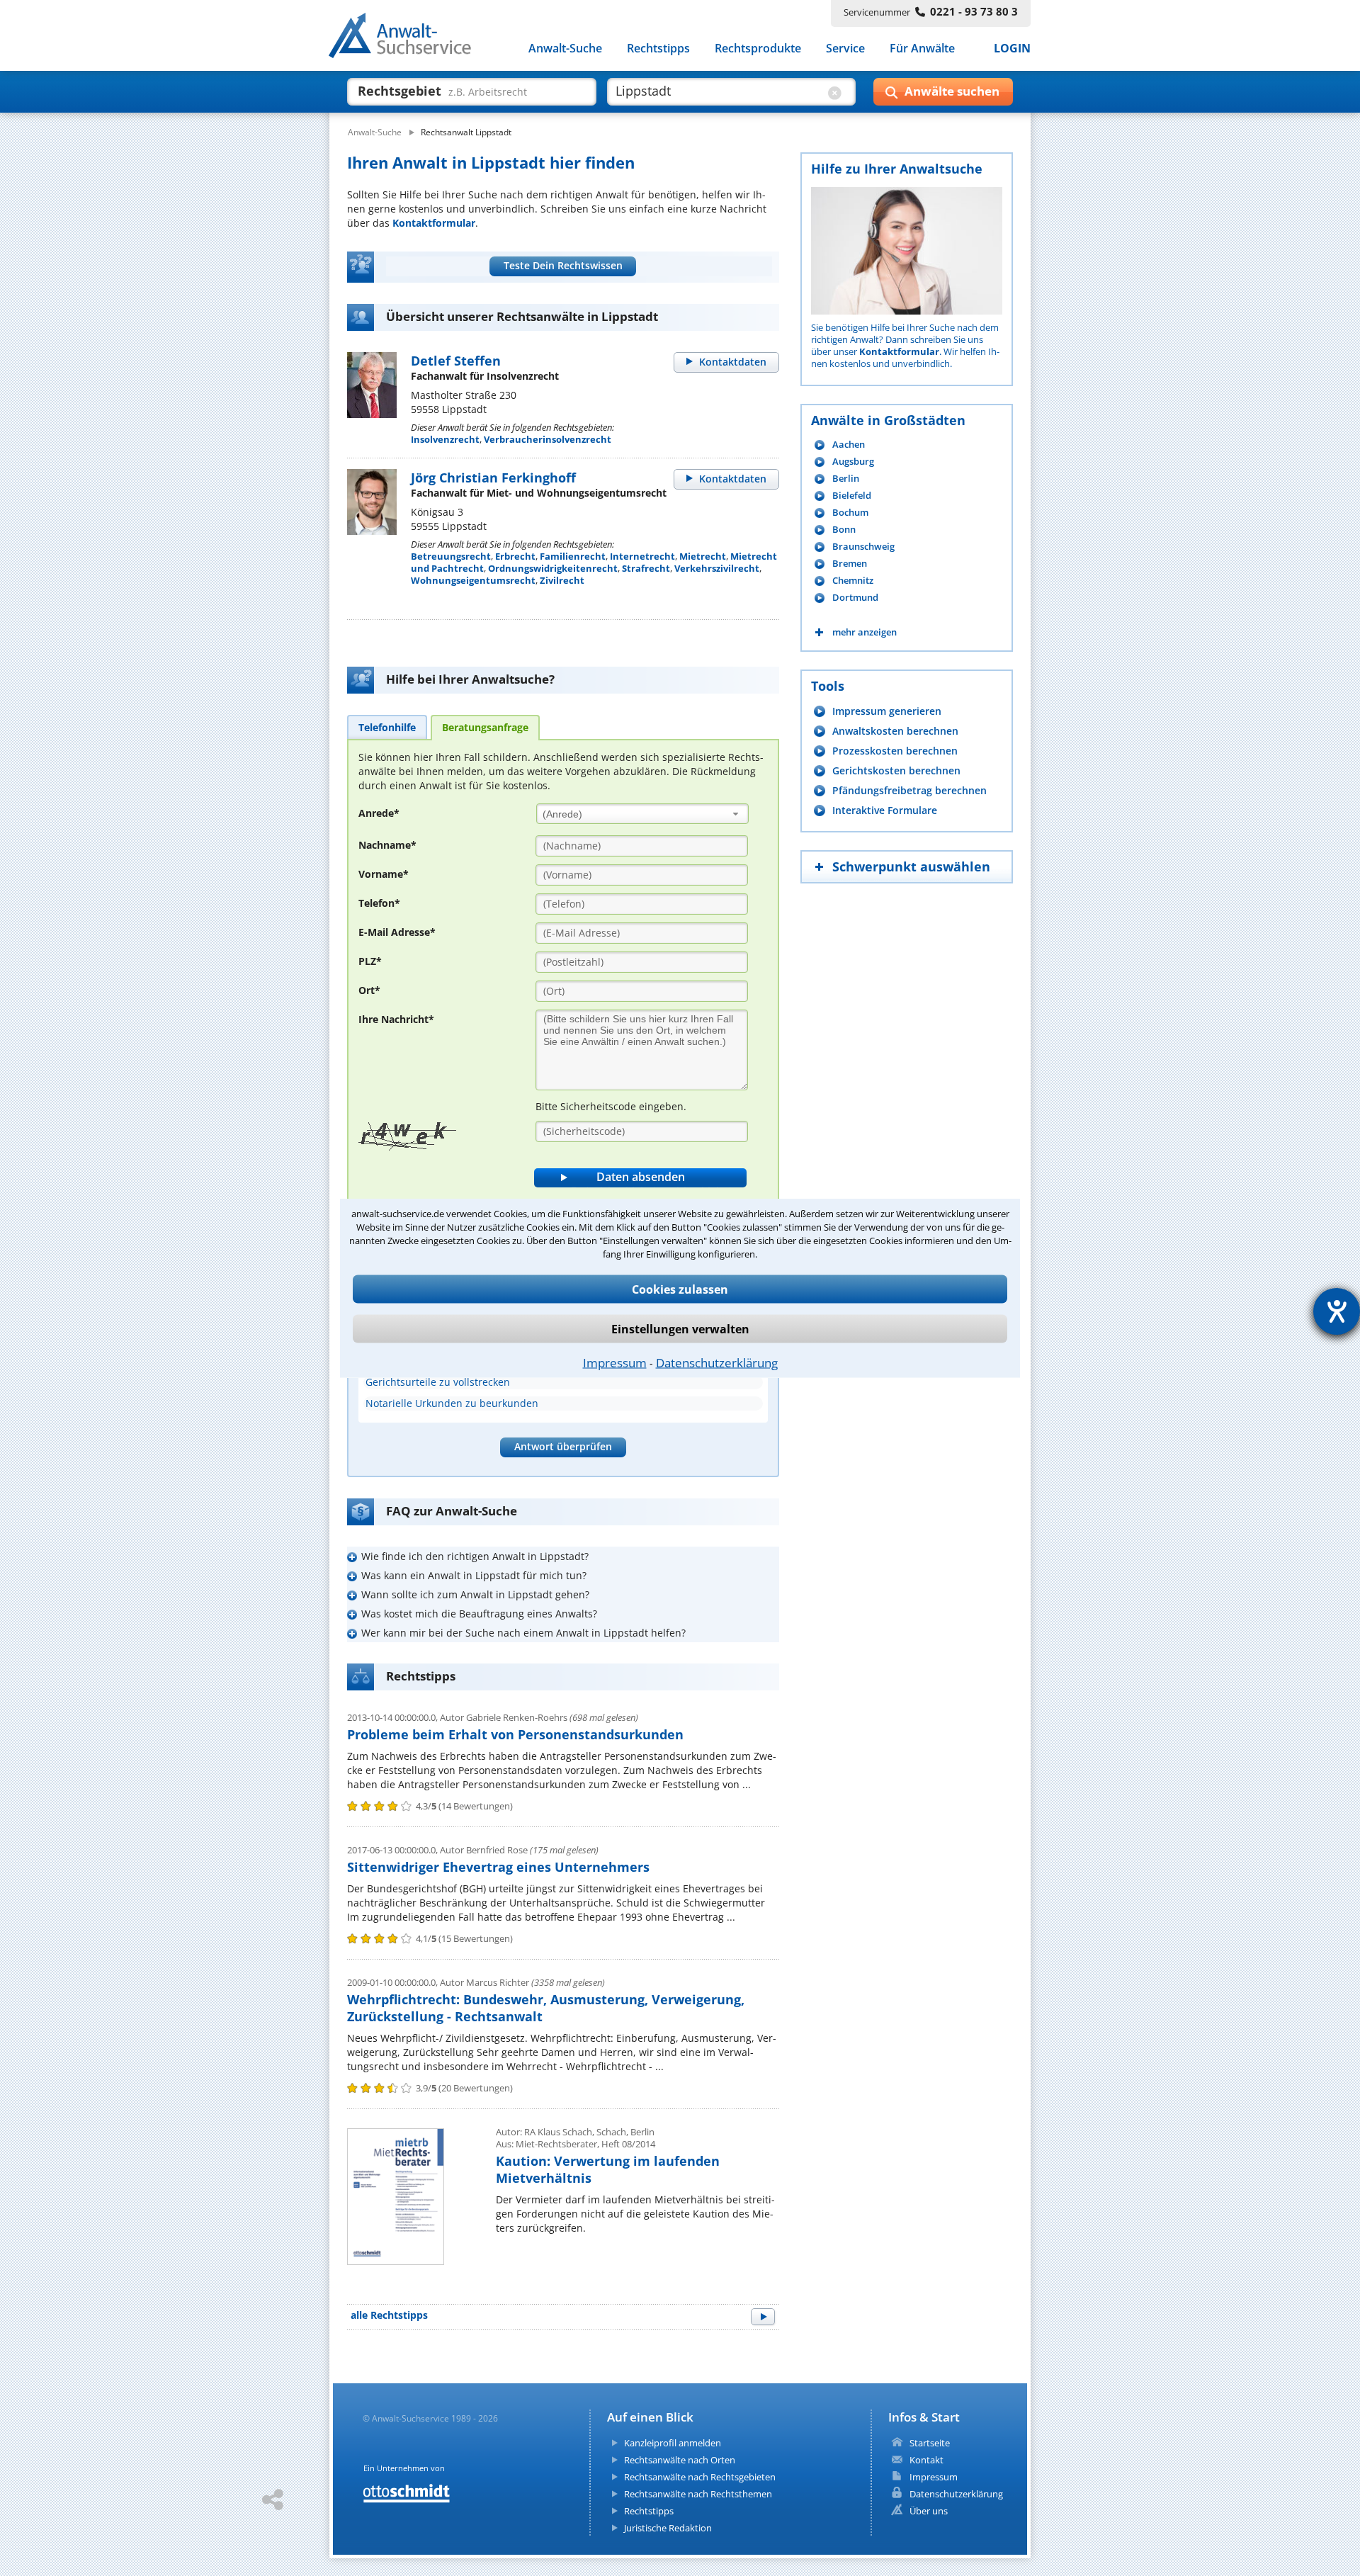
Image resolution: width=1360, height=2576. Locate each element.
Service (845, 48)
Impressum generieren (887, 711)
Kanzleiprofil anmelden (673, 2443)
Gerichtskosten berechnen (896, 770)
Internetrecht (642, 556)
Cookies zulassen (680, 1289)
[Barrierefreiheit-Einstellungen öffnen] (1337, 1311)
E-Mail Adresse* (397, 932)
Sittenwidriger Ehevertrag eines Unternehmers (498, 1867)
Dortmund (855, 598)
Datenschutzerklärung (717, 1363)
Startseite (930, 2443)
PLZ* (370, 961)
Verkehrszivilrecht (717, 568)
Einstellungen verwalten (680, 1329)
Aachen (849, 445)
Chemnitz (853, 581)
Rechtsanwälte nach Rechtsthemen (698, 2494)
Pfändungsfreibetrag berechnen (909, 790)
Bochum (850, 513)
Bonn (844, 530)
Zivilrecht (562, 580)
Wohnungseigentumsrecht (473, 580)
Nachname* (387, 845)
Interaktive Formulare (885, 810)
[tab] (387, 727)
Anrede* (379, 813)
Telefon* (379, 903)
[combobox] (642, 814)
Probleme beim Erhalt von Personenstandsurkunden (515, 1734)
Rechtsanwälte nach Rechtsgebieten (700, 2477)
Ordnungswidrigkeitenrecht (553, 568)
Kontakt (926, 2460)
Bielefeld (852, 496)
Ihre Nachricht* (396, 1019)
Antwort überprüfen (563, 1446)
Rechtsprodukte (758, 48)
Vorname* (384, 874)
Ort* (369, 990)
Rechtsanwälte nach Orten (680, 2460)
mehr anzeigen (865, 632)
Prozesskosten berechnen (895, 751)
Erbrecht (515, 556)
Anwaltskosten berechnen (895, 731)
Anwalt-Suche (565, 48)
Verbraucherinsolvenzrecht (548, 439)
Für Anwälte (922, 48)
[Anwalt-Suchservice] (408, 38)
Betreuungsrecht (451, 556)
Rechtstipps (658, 48)
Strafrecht (646, 568)
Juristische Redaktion (668, 2528)
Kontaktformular (434, 223)
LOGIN (1012, 48)
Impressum (615, 1363)
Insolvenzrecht (445, 439)
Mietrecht (703, 556)
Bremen (850, 564)
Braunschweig (863, 547)
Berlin (846, 479)
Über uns (929, 2511)
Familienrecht (573, 556)
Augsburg (853, 462)
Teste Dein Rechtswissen (563, 265)
